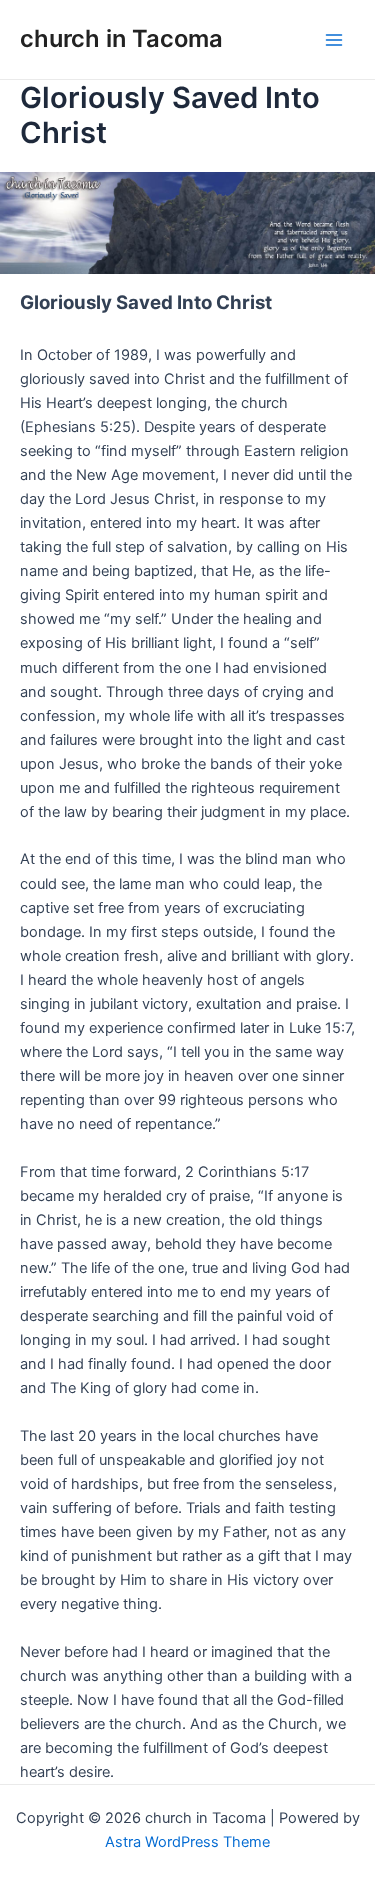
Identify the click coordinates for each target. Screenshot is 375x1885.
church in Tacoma (121, 38)
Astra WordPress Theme (187, 1842)
